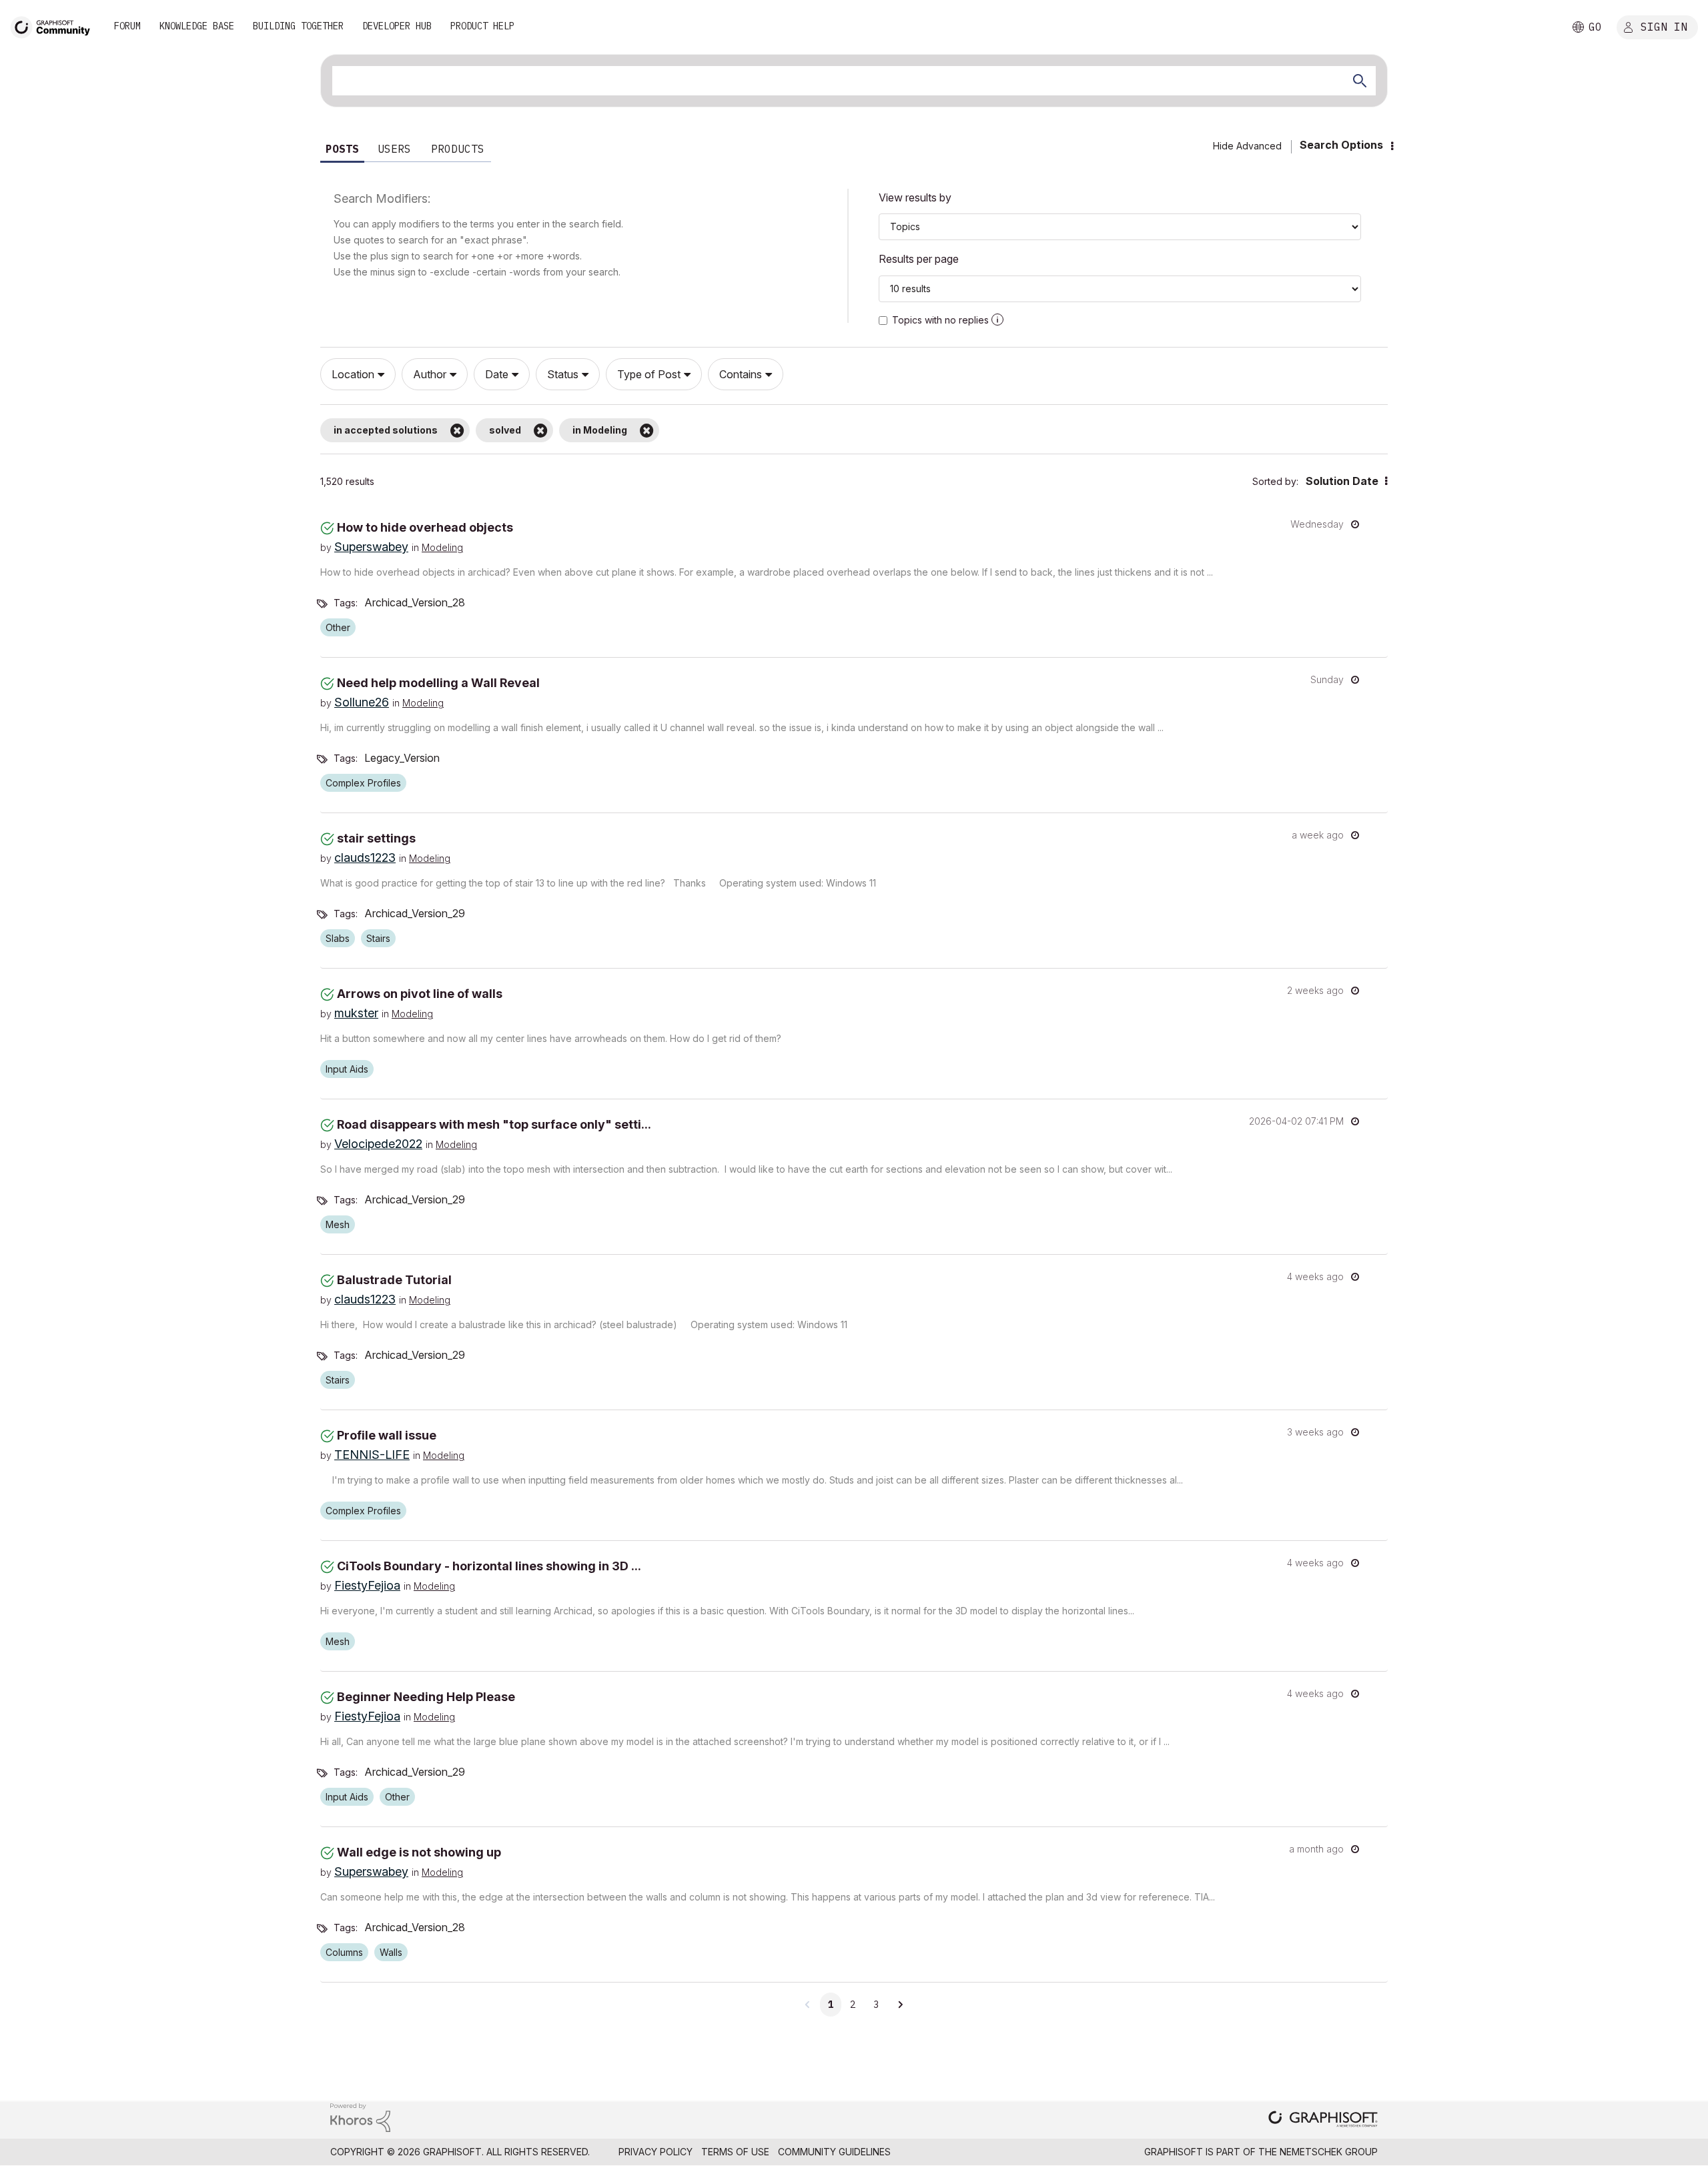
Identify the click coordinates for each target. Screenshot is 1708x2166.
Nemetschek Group (1329, 2152)
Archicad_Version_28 (415, 602)
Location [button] (353, 374)
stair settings (376, 838)
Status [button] (563, 374)
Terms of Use (735, 2152)
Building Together (298, 26)
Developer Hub (397, 26)
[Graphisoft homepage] (1323, 2120)
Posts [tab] (342, 149)
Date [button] (497, 374)
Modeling (442, 547)
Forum (127, 26)
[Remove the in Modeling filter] (647, 430)
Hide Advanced (1247, 146)
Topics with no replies (940, 320)
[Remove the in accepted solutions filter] (457, 430)
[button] (997, 320)
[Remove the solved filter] (541, 430)
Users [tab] (394, 149)
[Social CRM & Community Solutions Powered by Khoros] (360, 2117)
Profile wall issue (387, 1435)
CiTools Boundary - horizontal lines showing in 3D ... (489, 1566)
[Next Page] (900, 2005)
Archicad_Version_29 (415, 913)
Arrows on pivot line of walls (420, 994)
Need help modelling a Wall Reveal (438, 683)
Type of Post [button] (649, 374)
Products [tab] (458, 149)
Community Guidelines (834, 2152)
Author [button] (430, 374)
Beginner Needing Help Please (426, 1697)
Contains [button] (741, 374)
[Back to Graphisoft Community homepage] (55, 26)
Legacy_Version (402, 758)
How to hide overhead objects (425, 527)
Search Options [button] (1341, 145)
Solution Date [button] (1342, 481)
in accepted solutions (386, 430)
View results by (915, 197)
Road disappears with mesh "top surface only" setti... (494, 1124)
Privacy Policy (656, 2152)
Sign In (1664, 26)
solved (505, 430)
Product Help (482, 26)
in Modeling (600, 430)
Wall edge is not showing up (419, 1852)
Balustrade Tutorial (394, 1280)
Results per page (919, 259)
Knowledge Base (197, 26)
